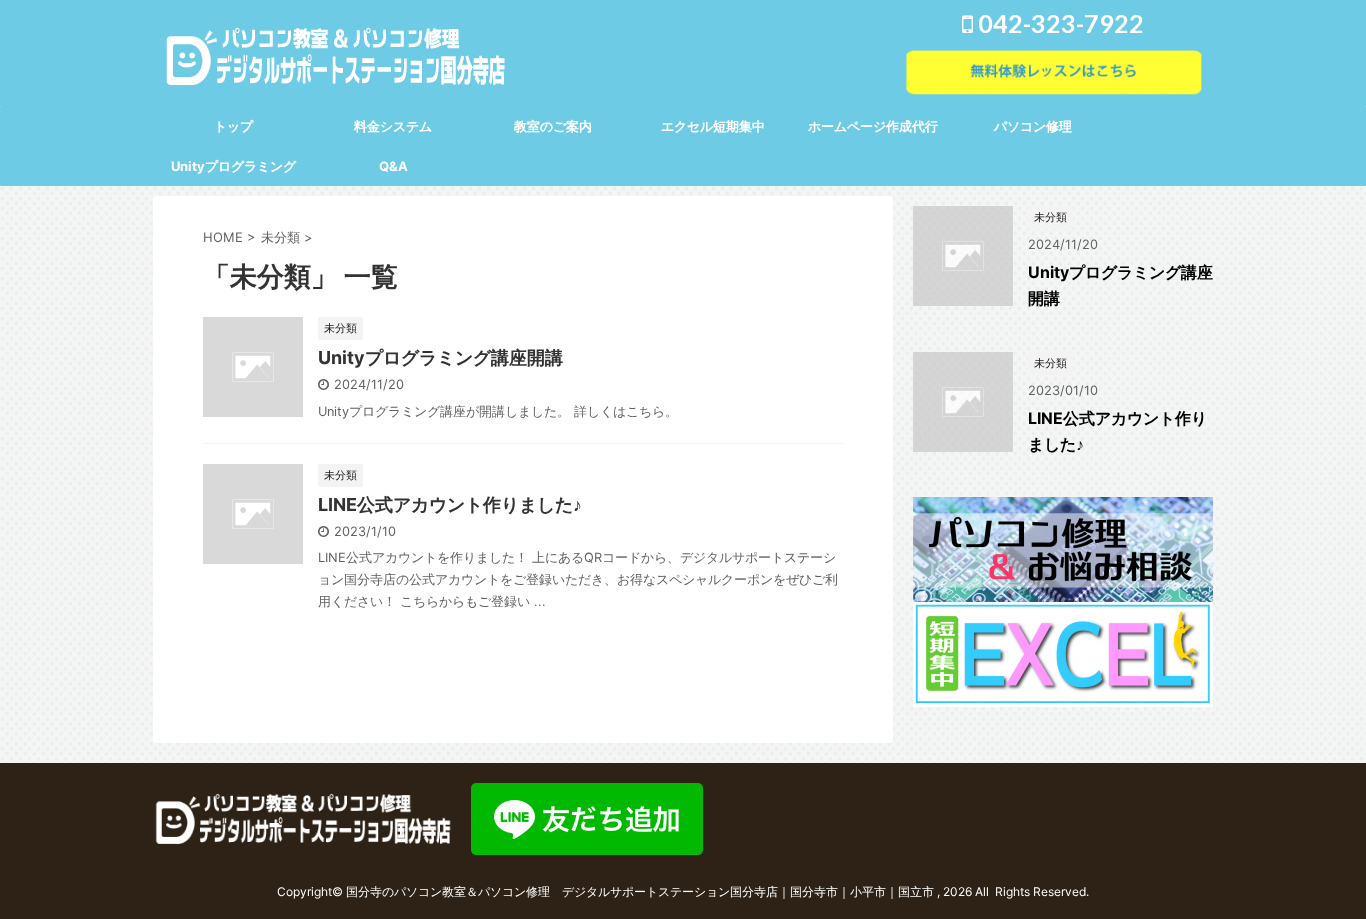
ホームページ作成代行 (873, 126)
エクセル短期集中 (713, 126)
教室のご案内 (553, 126)
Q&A (393, 166)
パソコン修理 (1033, 126)
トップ (233, 126)
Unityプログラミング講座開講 (440, 357)
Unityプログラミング (233, 166)
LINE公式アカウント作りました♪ (450, 504)
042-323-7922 (1058, 23)
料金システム (393, 126)
